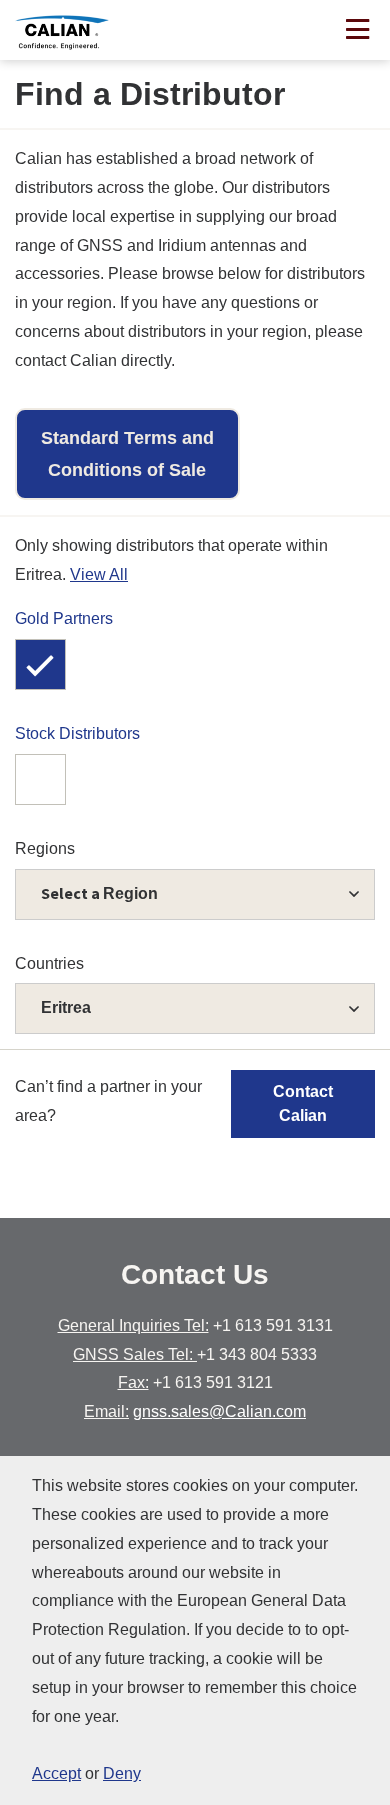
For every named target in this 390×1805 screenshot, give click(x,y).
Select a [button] (99, 893)
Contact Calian (303, 1103)
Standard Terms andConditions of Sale (127, 454)
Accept (56, 1773)
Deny (122, 1773)
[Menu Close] (357, 31)
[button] (195, 1008)
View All (99, 574)
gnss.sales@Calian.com (219, 1411)
